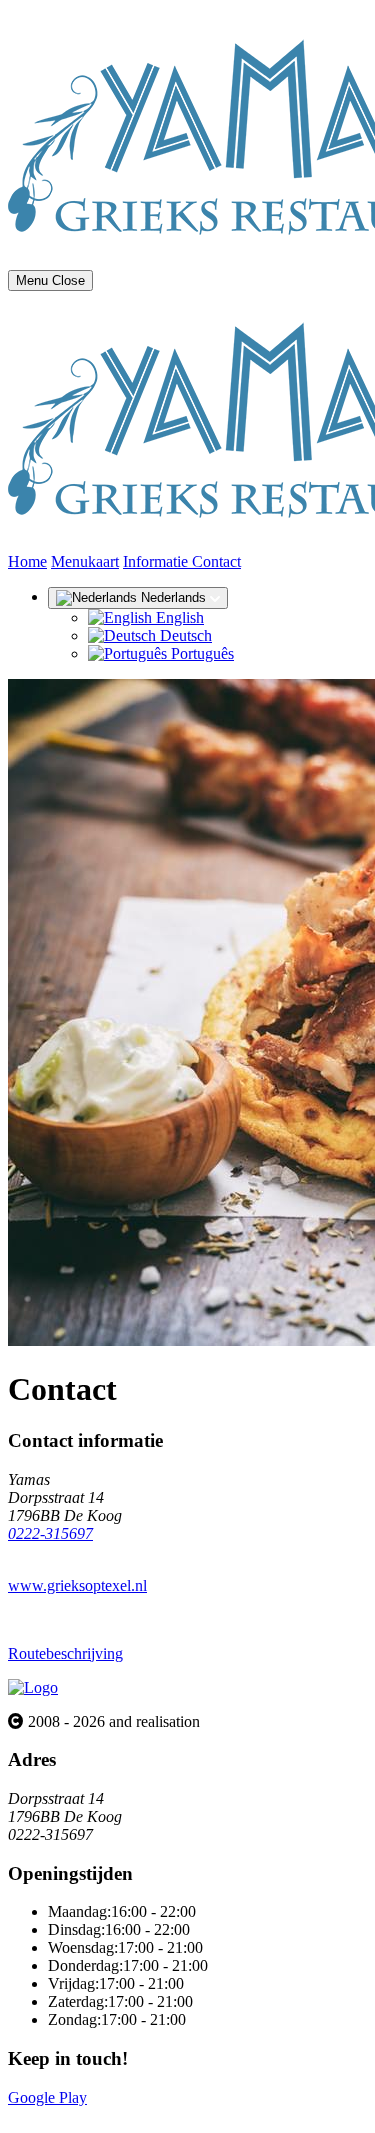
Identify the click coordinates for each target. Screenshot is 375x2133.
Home (27, 561)
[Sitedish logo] (33, 1687)
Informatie (157, 561)
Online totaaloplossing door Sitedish (122, 2115)
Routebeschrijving (65, 1653)
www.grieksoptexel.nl (77, 1585)
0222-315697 (50, 1533)
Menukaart (85, 561)
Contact (216, 561)
